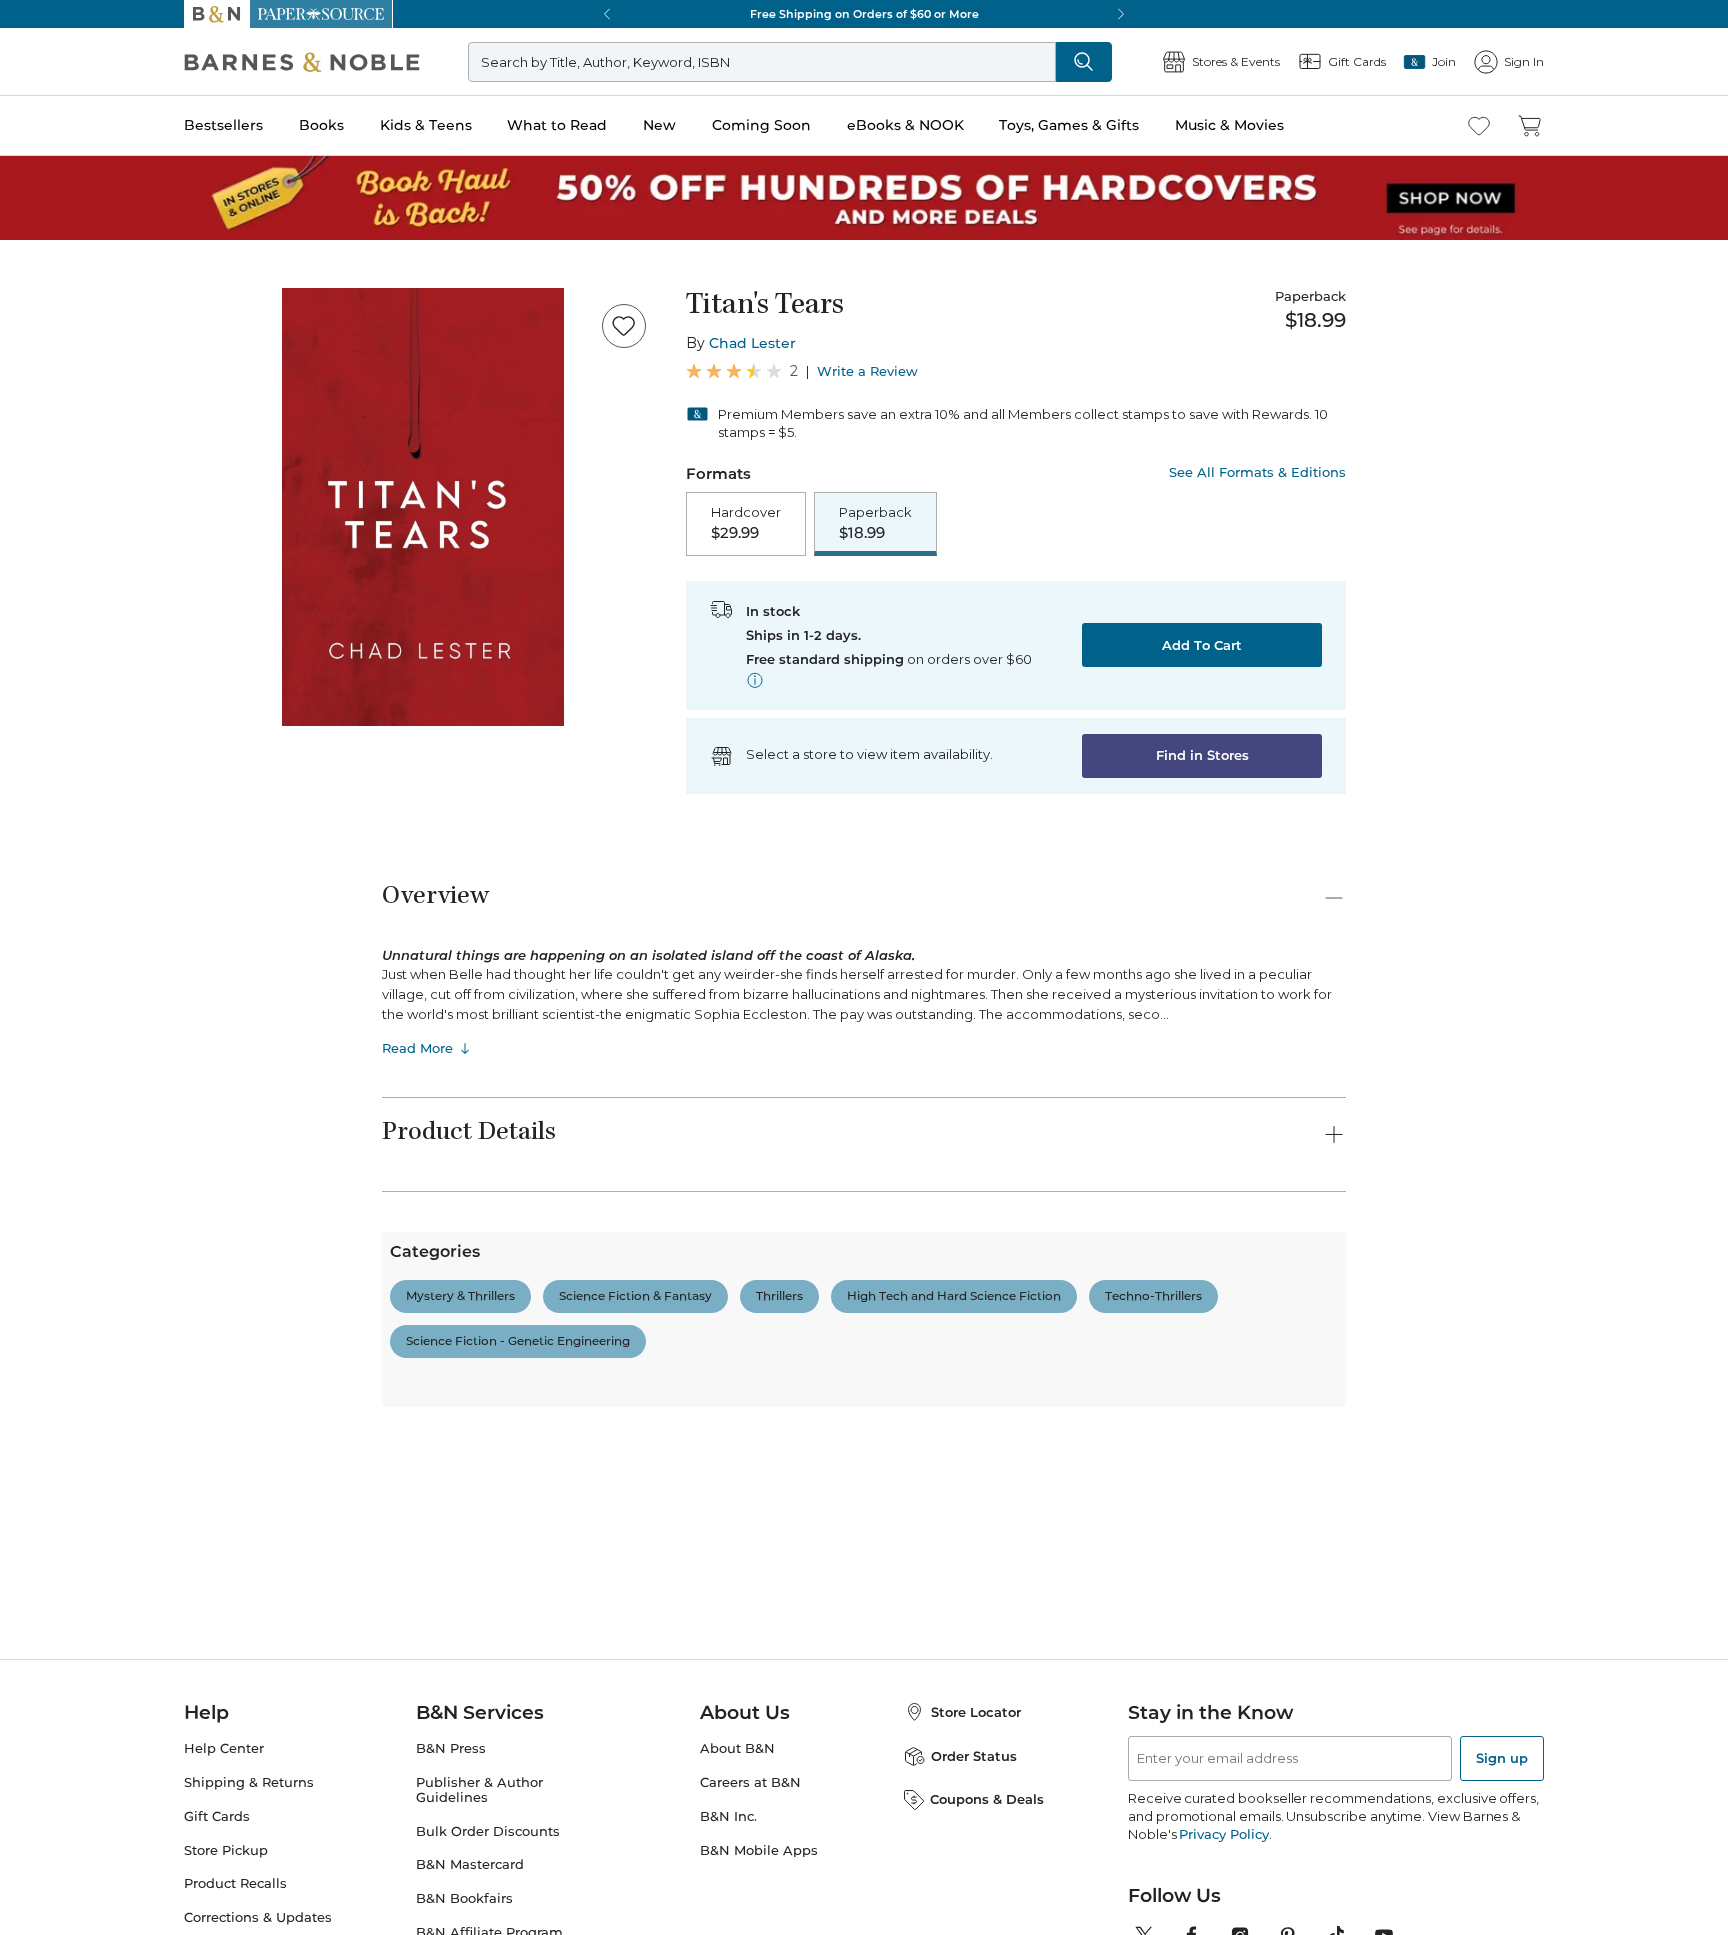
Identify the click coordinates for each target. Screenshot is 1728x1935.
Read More (417, 1048)
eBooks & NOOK (905, 125)
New (659, 125)
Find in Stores (1202, 755)
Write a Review (867, 371)
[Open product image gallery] (423, 507)
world (707, 1749)
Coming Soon (761, 125)
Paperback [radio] (875, 523)
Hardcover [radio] (746, 523)
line (648, 1749)
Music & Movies (1229, 125)
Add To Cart (1202, 645)
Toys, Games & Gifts (1069, 125)
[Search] (1084, 62)
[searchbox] (452, 1654)
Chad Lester (752, 343)
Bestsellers (223, 125)
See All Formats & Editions (1257, 472)
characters (572, 1749)
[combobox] (654, 1655)
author (414, 1749)
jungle (486, 1749)
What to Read (557, 125)
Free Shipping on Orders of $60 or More (864, 14)
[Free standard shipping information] (755, 680)
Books (321, 125)
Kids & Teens (426, 125)
